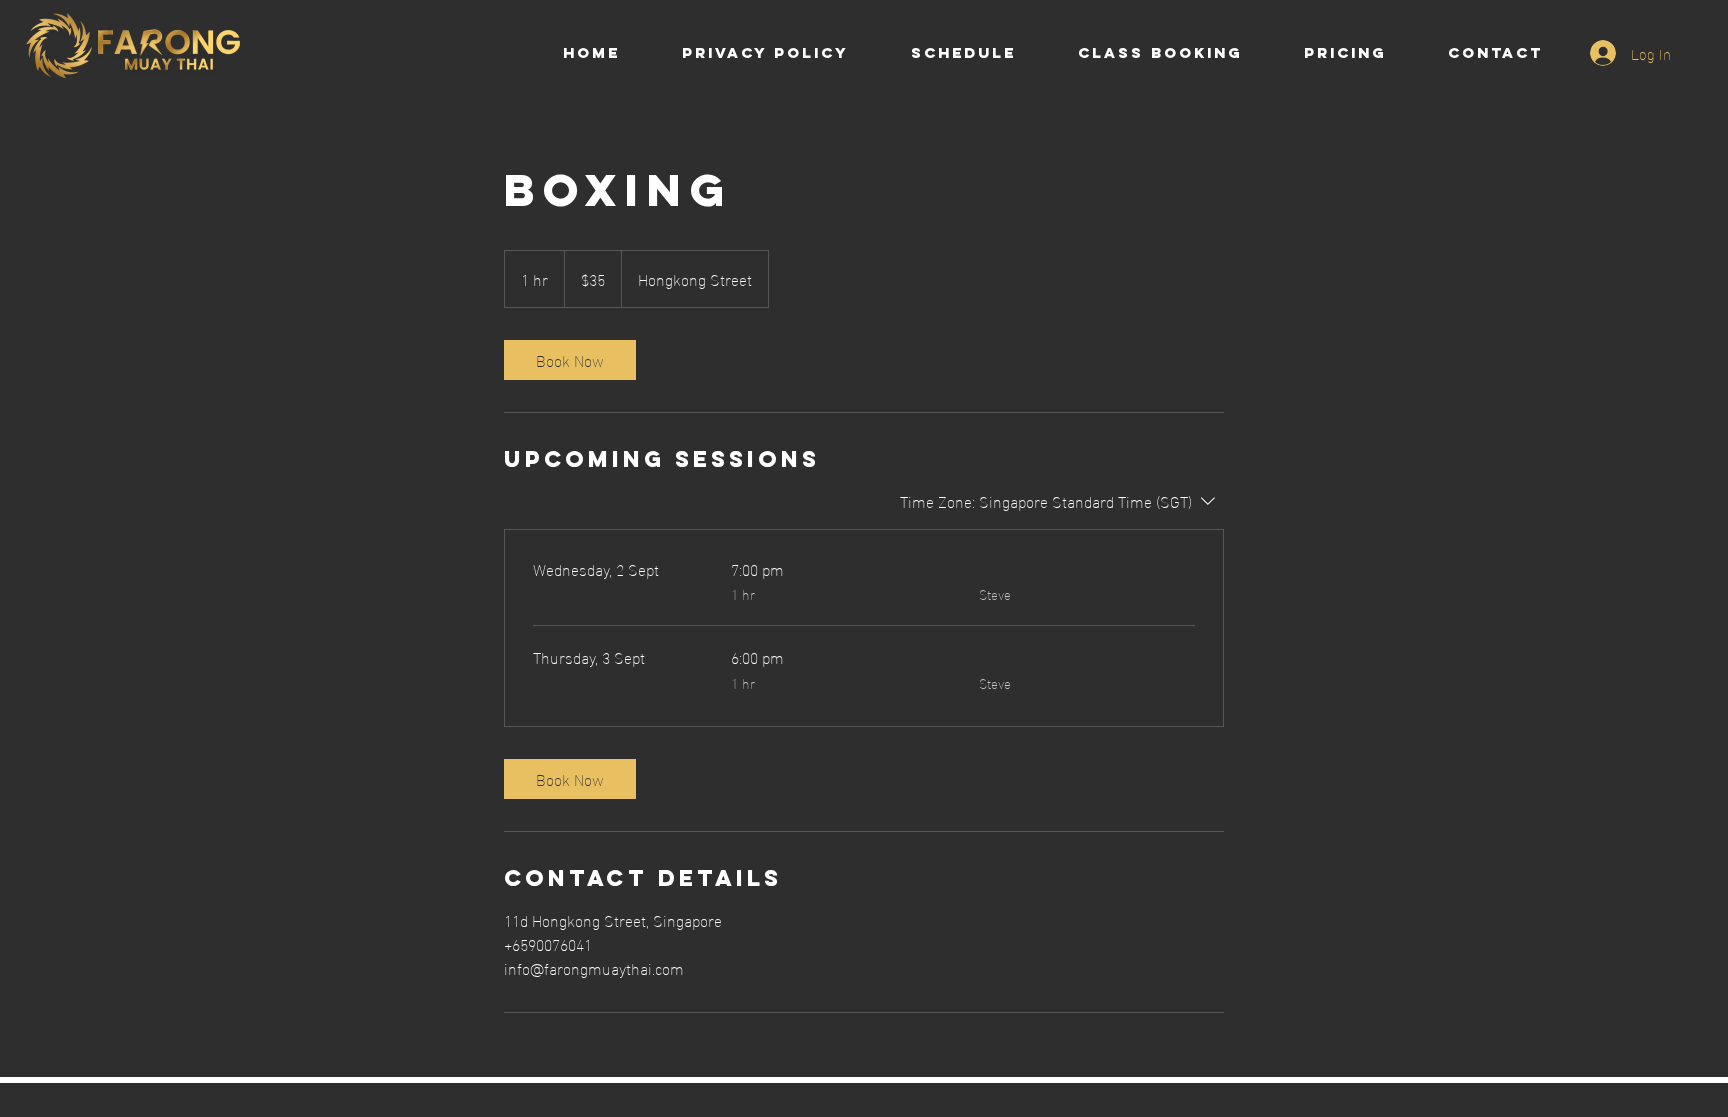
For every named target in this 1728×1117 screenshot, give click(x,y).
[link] (570, 360)
